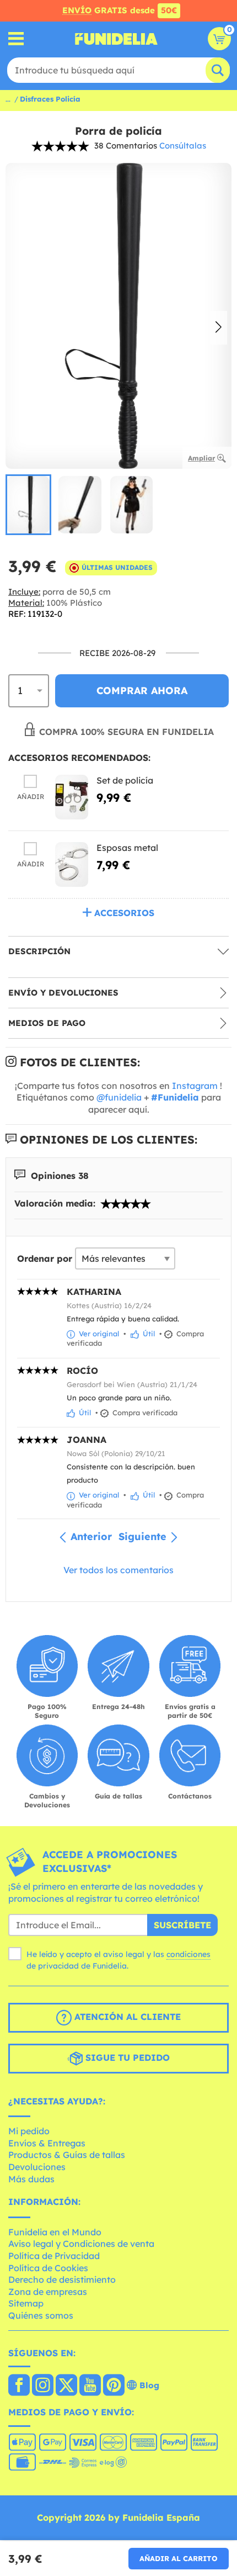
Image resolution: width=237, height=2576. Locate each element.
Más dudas (31, 2179)
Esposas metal (127, 848)
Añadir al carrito (179, 2558)
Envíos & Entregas (47, 2143)
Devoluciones (37, 2167)
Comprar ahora (142, 691)
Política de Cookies (48, 2268)
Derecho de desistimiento (62, 2279)
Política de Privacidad (54, 2256)
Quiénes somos (41, 2315)
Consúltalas (183, 146)
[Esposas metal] (72, 864)
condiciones (188, 1954)
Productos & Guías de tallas (67, 2155)
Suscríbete (182, 1925)
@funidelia (119, 1097)
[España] (19, 2386)
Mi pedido (29, 2131)
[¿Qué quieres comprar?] (16, 39)
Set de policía (125, 780)
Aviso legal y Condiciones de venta (81, 2244)
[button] (219, 328)
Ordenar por (45, 1258)
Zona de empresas (48, 2292)
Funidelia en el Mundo (55, 2232)
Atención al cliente (126, 2017)
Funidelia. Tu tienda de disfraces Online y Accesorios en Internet (116, 39)
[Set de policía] (72, 797)
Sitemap (26, 2303)
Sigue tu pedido (126, 2057)
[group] (28, 505)
